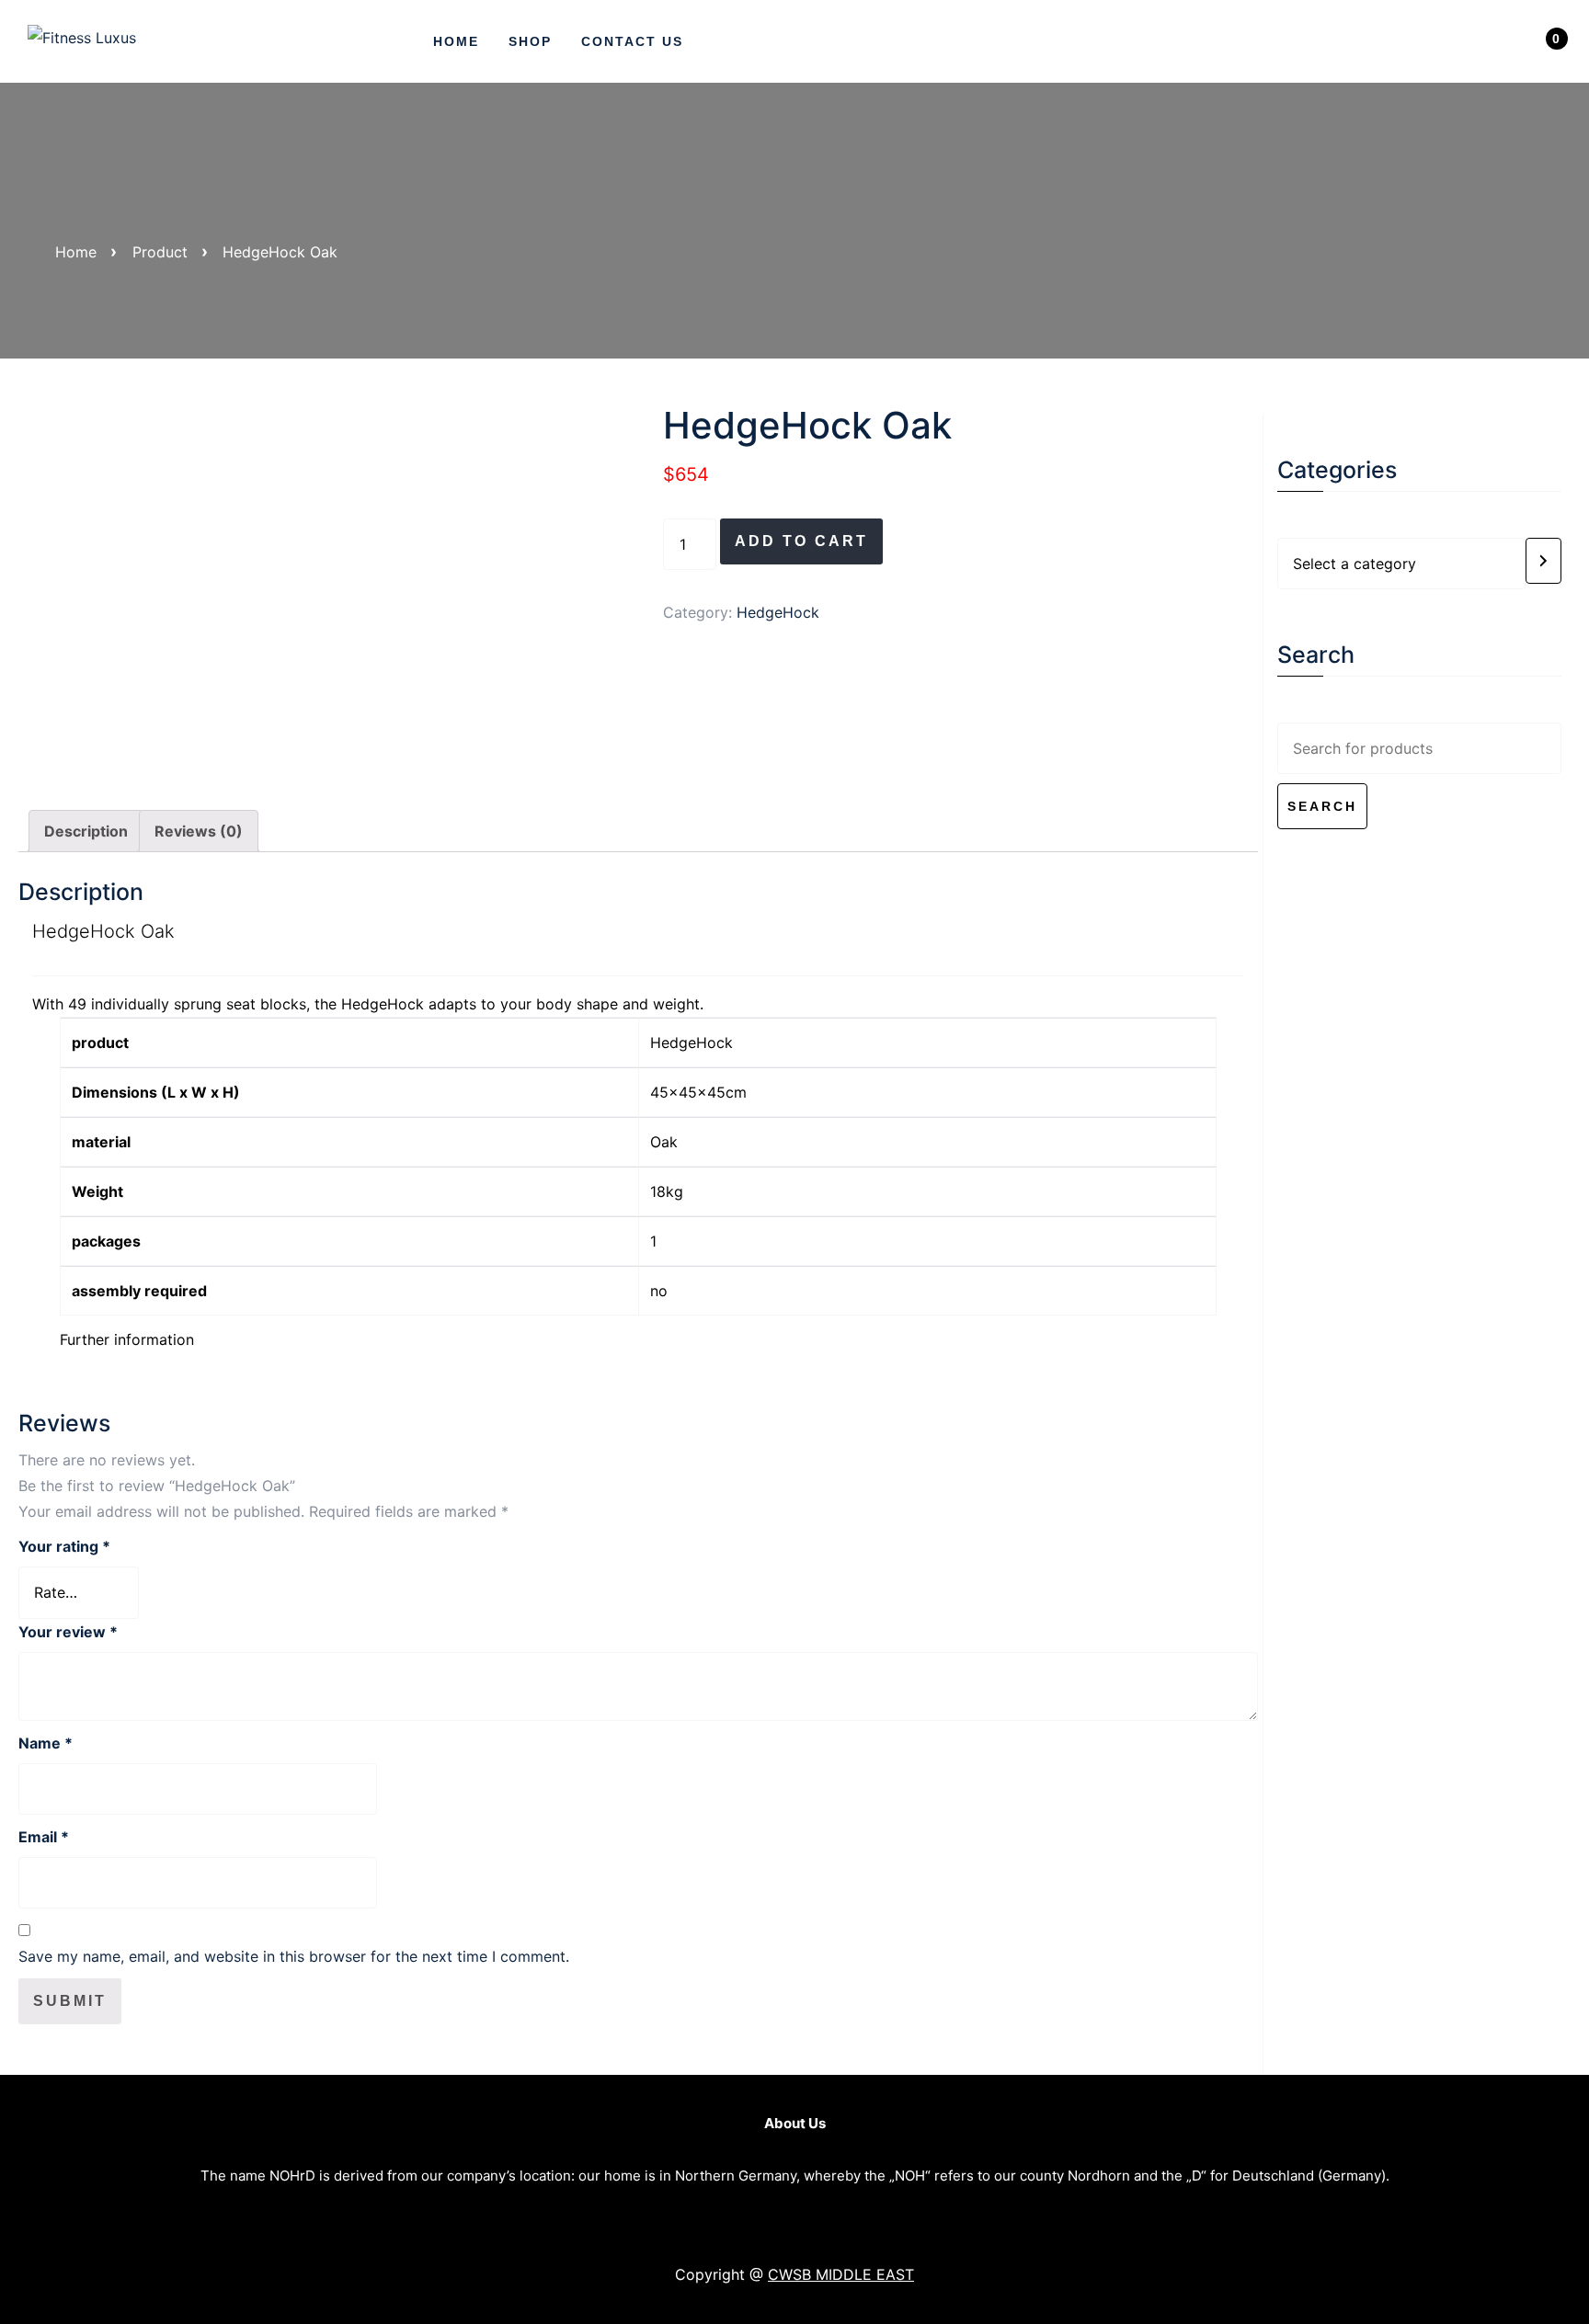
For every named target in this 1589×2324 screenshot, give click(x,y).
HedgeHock (778, 612)
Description (86, 831)
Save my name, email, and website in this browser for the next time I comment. (294, 1956)
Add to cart (801, 541)
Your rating (64, 1546)
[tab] (86, 831)
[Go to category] (1543, 561)
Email (44, 1837)
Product (160, 252)
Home (456, 41)
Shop (530, 41)
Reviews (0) (199, 831)
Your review (68, 1632)
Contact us (632, 41)
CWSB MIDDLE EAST (841, 2274)
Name (46, 1743)
